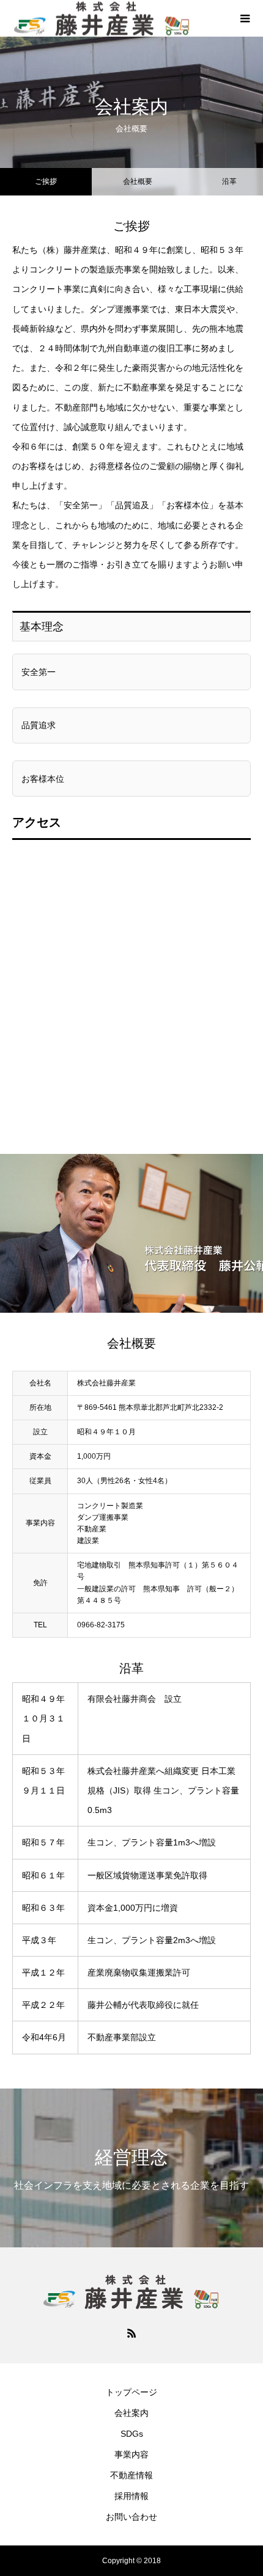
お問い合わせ (131, 2517)
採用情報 (131, 2496)
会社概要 (138, 181)
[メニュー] (245, 18)
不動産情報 (131, 2475)
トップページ (131, 2392)
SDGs (132, 2434)
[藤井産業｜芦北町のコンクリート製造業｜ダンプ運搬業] (131, 2292)
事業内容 (131, 2454)
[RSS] (131, 2333)
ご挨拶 (46, 181)
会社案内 (131, 2413)
